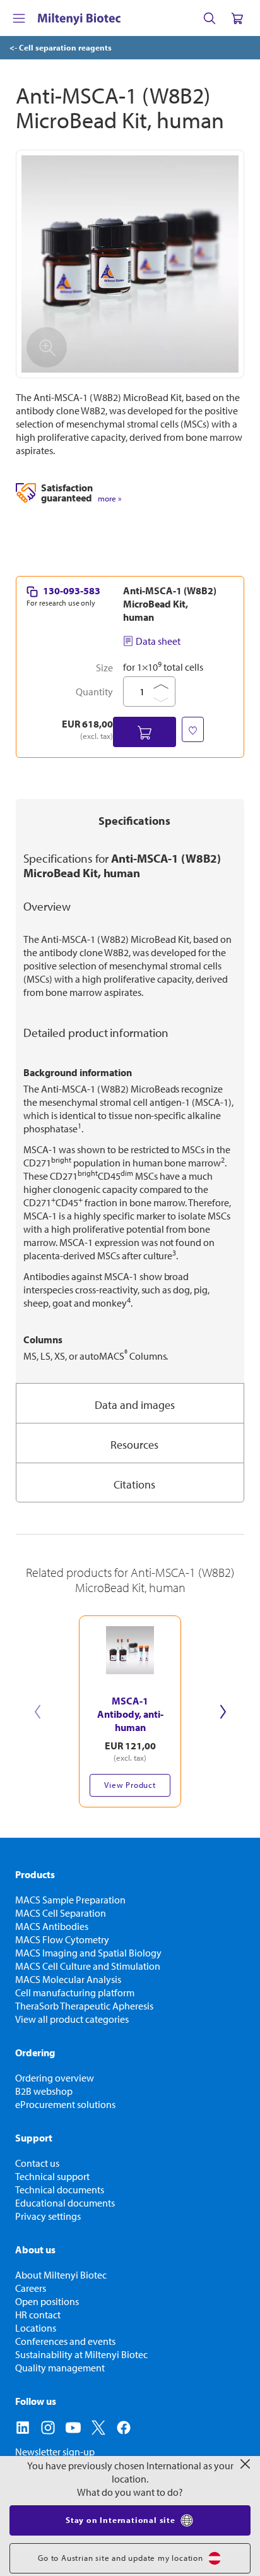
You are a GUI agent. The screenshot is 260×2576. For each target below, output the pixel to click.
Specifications (134, 821)
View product (130, 1785)
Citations (134, 1484)
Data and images (135, 1405)
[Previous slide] (37, 1711)
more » (109, 499)
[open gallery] (130, 264)
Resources (134, 1445)
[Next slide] (223, 1711)
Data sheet (158, 641)
